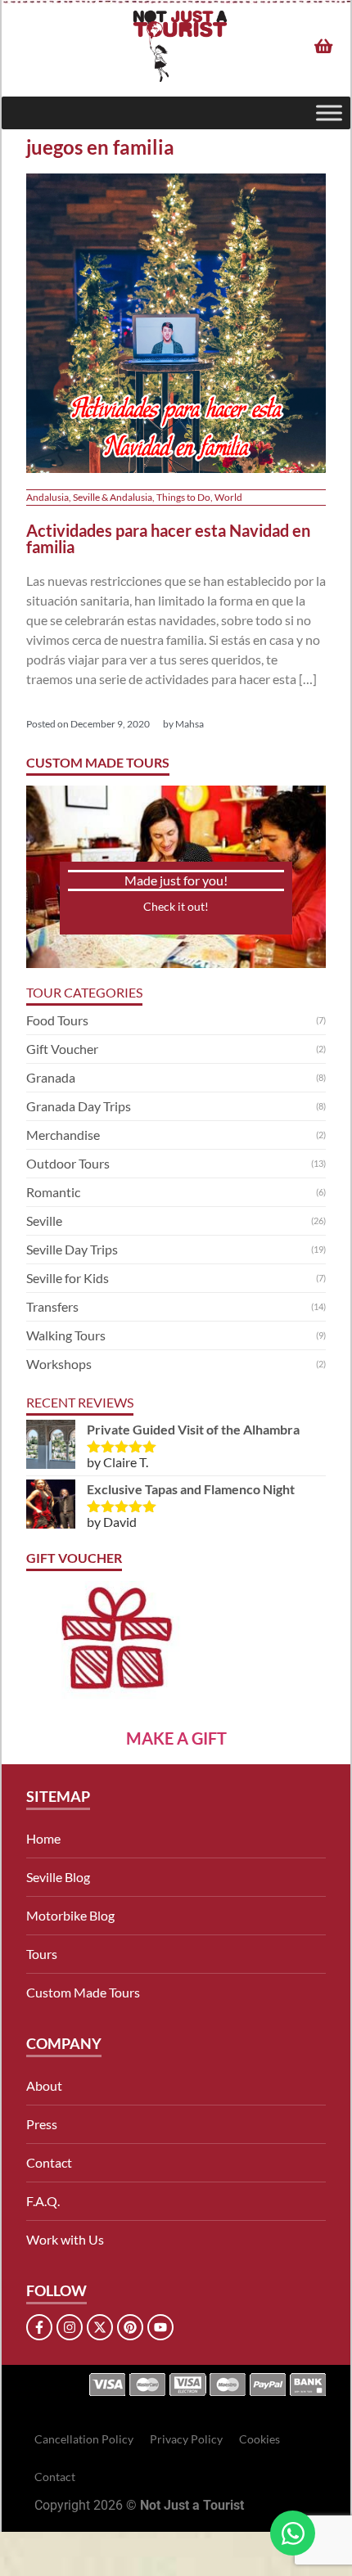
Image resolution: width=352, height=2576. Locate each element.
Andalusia (47, 497)
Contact (49, 2162)
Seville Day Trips (72, 1249)
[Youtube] (160, 2327)
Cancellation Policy (84, 2439)
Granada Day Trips (79, 1106)
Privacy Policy (186, 2439)
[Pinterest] (130, 2327)
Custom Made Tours (83, 1992)
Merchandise (63, 1135)
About (44, 2085)
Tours (42, 1954)
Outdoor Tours (68, 1163)
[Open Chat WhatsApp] (293, 2533)
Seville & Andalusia (113, 497)
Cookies (259, 2439)
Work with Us (65, 2239)
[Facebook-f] (39, 2327)
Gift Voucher (62, 1049)
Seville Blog (58, 1877)
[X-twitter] (100, 2327)
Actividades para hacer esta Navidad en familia (168, 538)
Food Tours (57, 1020)
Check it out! (176, 906)
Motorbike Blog (70, 1915)
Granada (51, 1077)
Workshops (59, 1364)
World (228, 497)
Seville (44, 1220)
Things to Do (183, 497)
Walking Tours (66, 1335)
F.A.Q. (43, 2201)
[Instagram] (70, 2327)
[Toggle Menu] (329, 113)
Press (42, 2124)
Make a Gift (176, 1738)
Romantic (53, 1192)
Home (43, 1838)
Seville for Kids (68, 1278)
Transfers (52, 1306)
